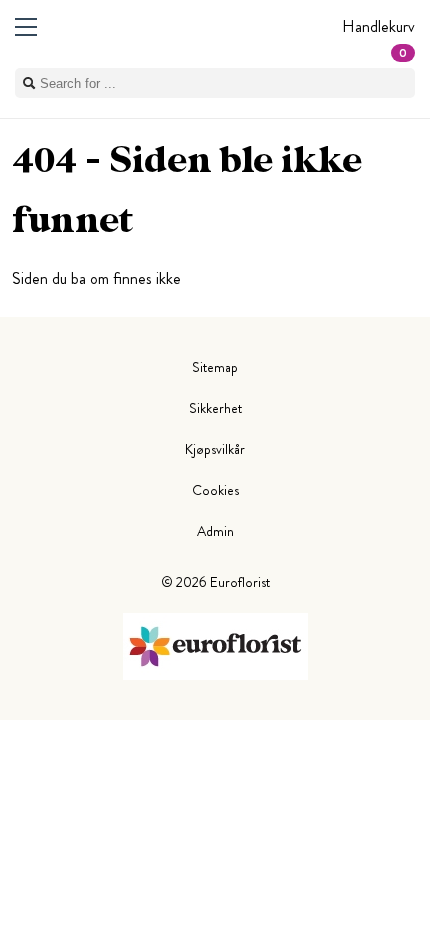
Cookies (215, 490)
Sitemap (215, 367)
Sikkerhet (215, 408)
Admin (215, 531)
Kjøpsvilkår (215, 449)
